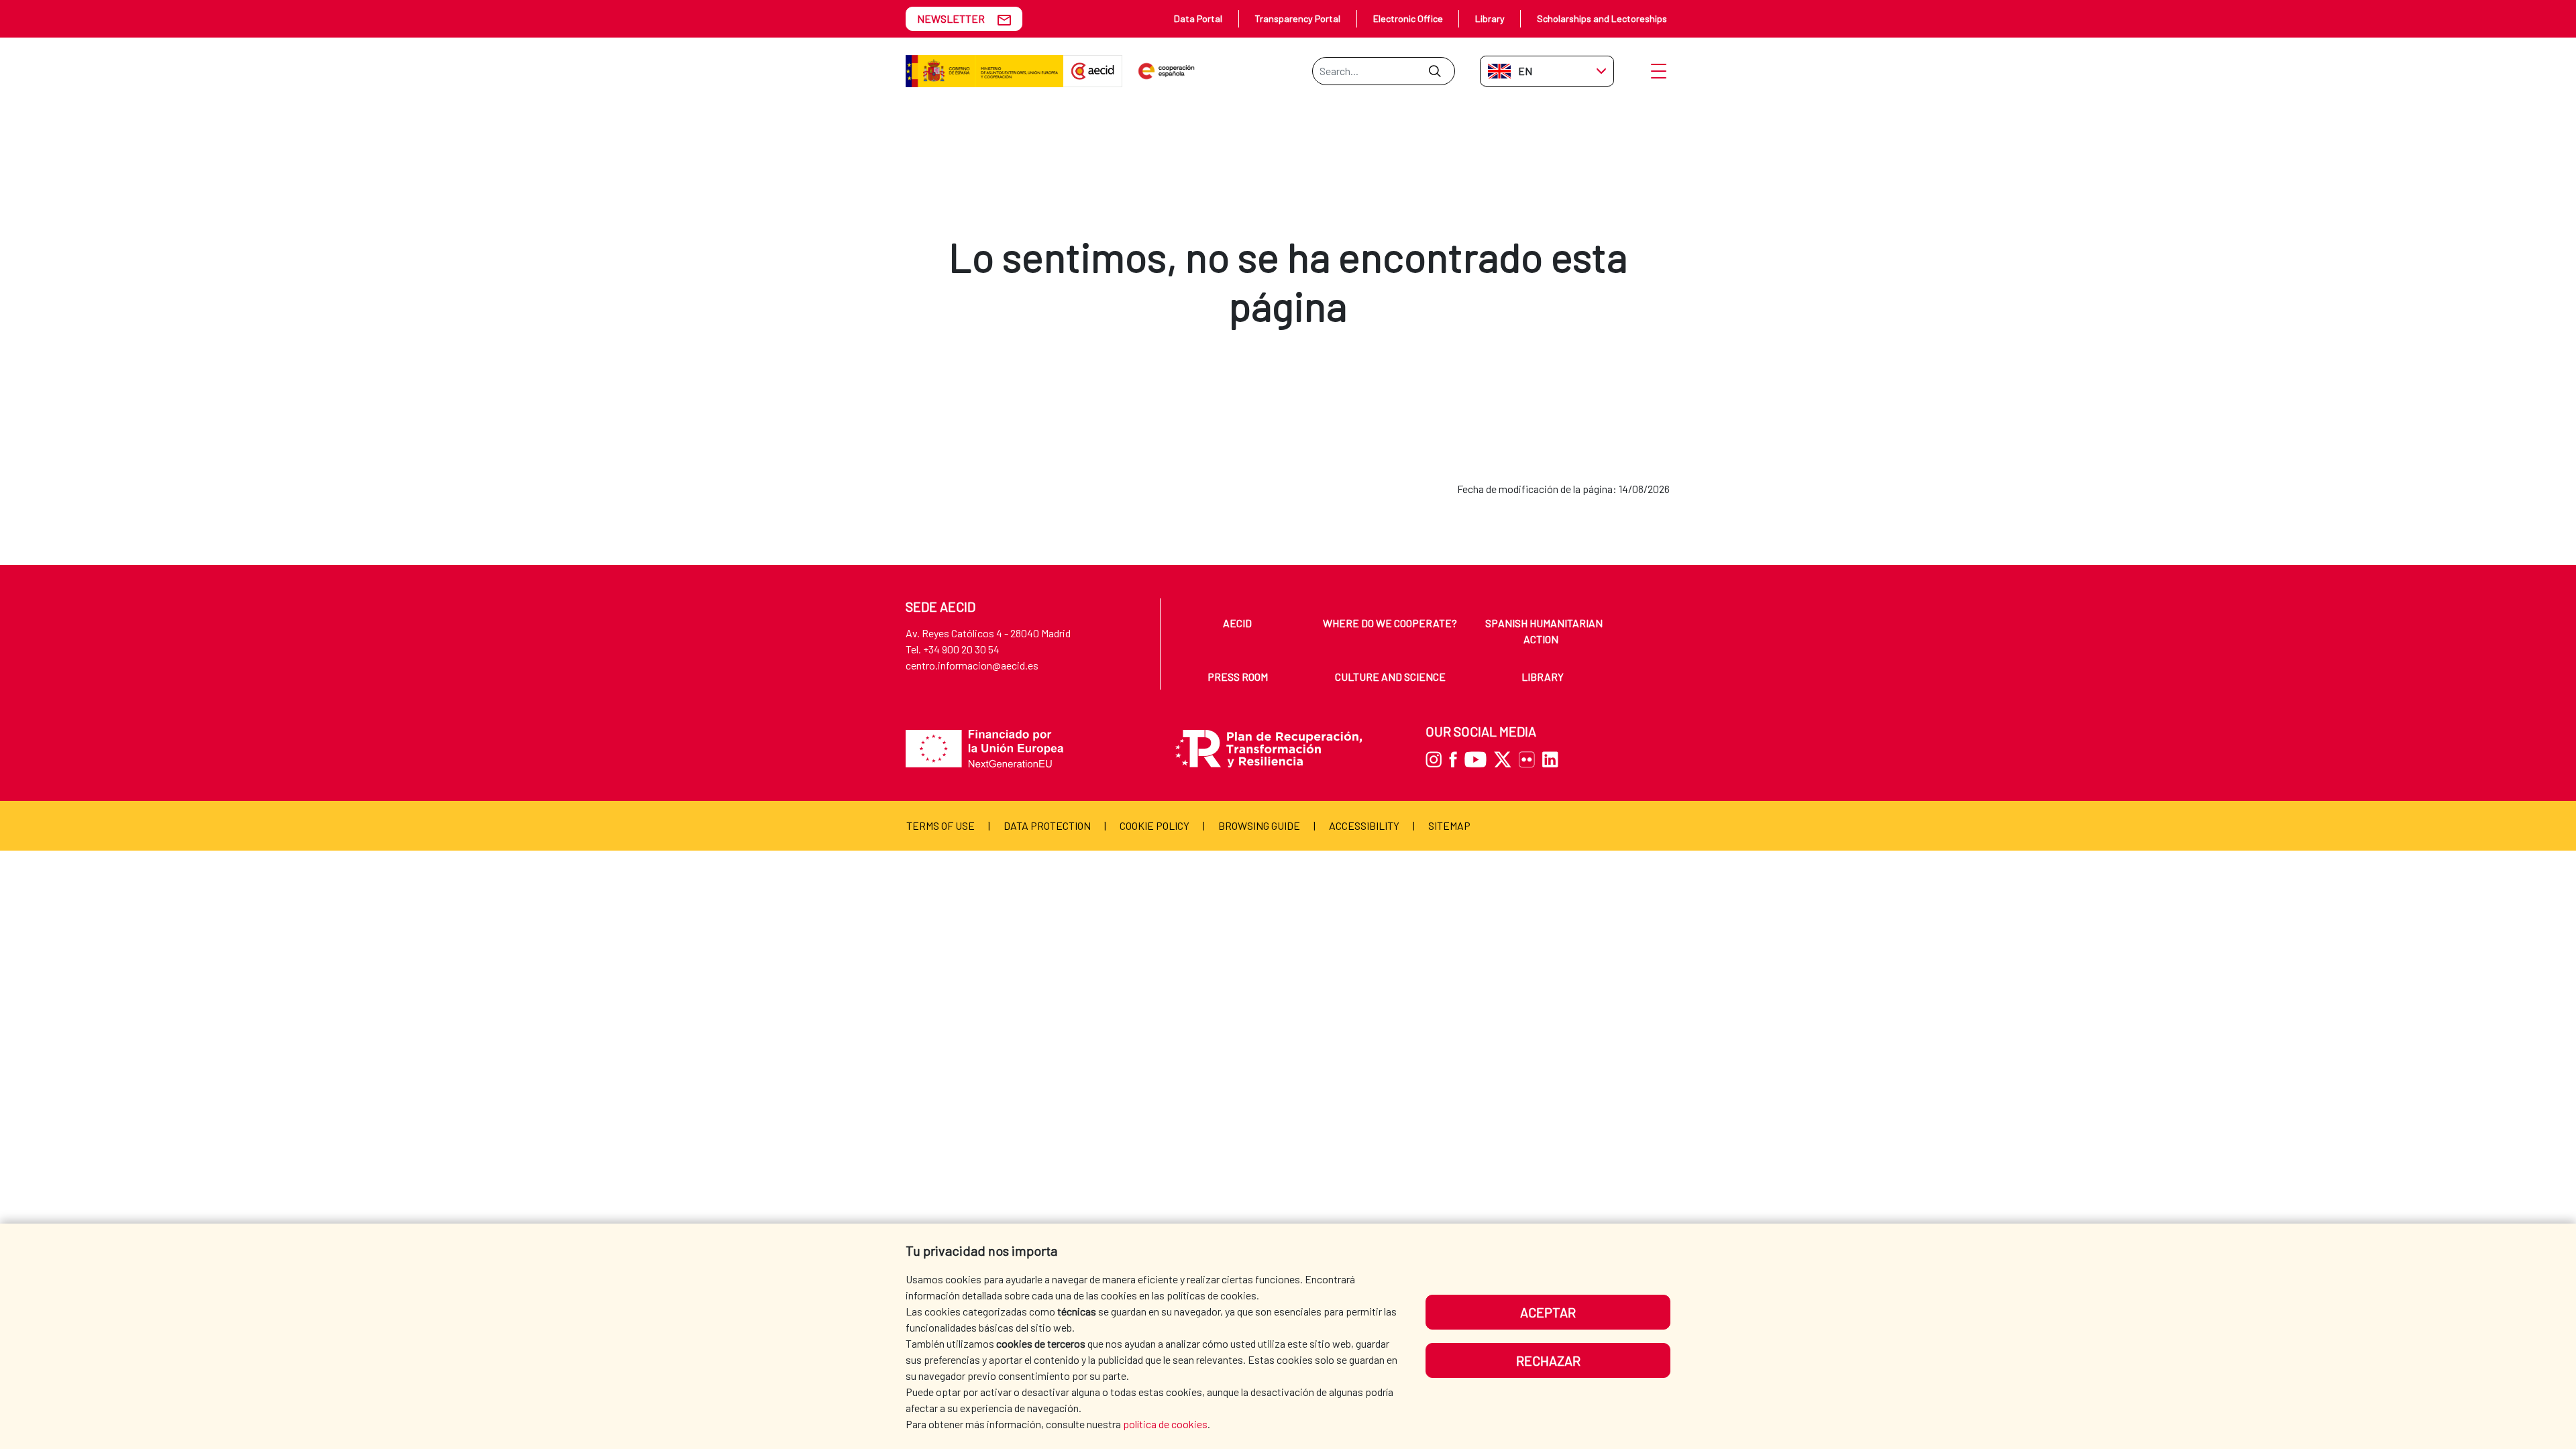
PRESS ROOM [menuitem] (1238, 677)
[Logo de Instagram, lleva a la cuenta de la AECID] (1436, 758)
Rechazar (1548, 1360)
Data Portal (1198, 18)
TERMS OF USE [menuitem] (941, 825)
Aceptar (1548, 1312)
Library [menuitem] (1543, 677)
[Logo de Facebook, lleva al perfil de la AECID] (1456, 758)
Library (1490, 18)
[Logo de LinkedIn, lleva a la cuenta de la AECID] (1553, 758)
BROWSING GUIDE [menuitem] (1259, 825)
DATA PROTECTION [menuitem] (1047, 825)
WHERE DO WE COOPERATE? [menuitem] (1390, 623)
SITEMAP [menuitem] (1449, 825)
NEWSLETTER (951, 18)
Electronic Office (1408, 18)
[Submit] (1435, 71)
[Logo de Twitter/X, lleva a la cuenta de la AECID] (1506, 758)
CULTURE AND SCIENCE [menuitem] (1390, 677)
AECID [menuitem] (1237, 623)
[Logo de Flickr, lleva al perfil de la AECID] (1529, 758)
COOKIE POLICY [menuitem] (1155, 825)
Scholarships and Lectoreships (1602, 18)
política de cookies (1165, 1424)
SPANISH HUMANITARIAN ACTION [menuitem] (1544, 631)
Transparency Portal (1297, 18)
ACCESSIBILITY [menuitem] (1364, 825)
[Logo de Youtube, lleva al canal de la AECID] (1478, 758)
